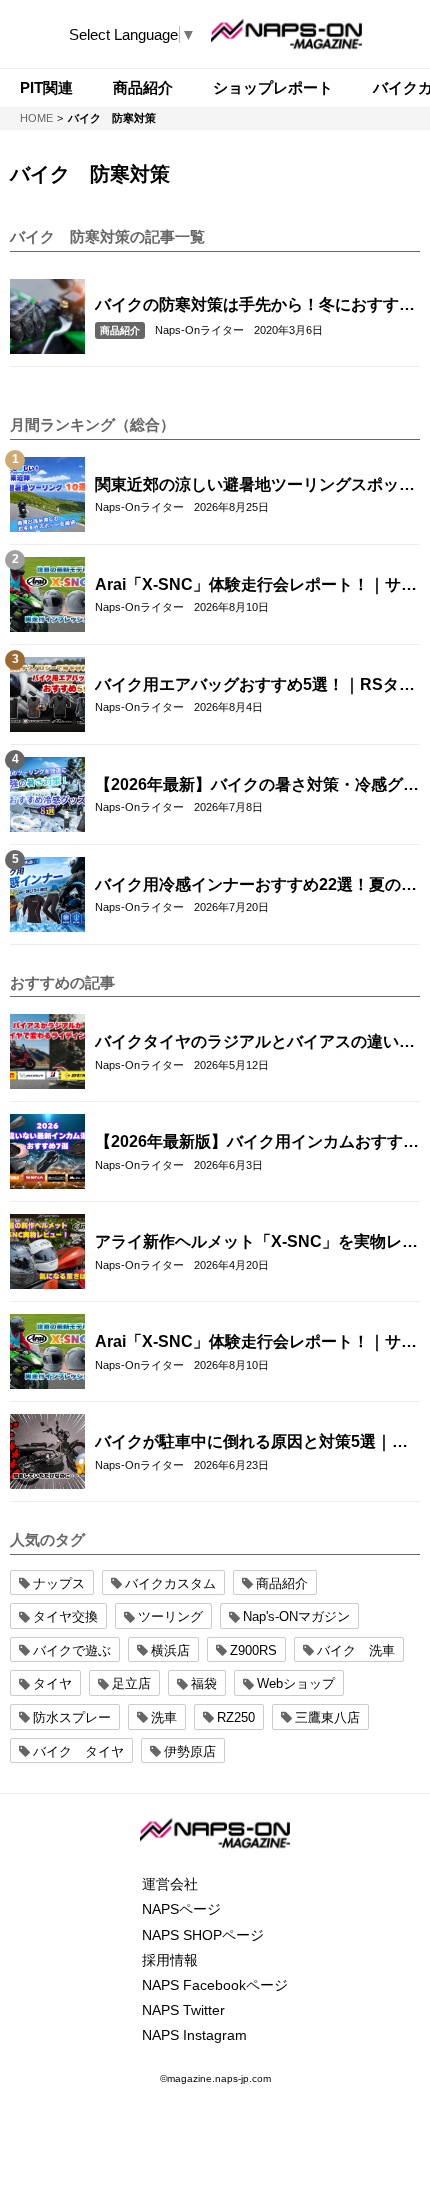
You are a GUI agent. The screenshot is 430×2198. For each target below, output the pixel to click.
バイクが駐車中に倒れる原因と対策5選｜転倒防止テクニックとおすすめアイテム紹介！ (255, 1443)
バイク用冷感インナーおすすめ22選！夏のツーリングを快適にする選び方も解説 (256, 886)
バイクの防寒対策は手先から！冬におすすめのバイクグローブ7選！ (255, 306)
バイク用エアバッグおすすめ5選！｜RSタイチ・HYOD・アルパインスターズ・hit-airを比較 (255, 686)
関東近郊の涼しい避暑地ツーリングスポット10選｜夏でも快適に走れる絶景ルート (255, 486)
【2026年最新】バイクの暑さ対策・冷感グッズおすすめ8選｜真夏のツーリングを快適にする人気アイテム (257, 786)
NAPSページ (181, 1909)
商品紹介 (120, 330)
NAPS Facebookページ (215, 1985)
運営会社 (170, 1884)
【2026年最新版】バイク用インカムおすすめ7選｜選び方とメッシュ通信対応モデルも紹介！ (257, 1143)
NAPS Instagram (194, 2035)
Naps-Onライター (199, 330)
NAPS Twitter (183, 2010)
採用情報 (170, 1960)
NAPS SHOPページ (203, 1935)
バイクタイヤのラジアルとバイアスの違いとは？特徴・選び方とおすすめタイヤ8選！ (255, 1043)
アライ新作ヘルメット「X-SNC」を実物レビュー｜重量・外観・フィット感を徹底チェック (256, 1243)
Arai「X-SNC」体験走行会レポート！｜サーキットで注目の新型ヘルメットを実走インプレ (256, 586)
